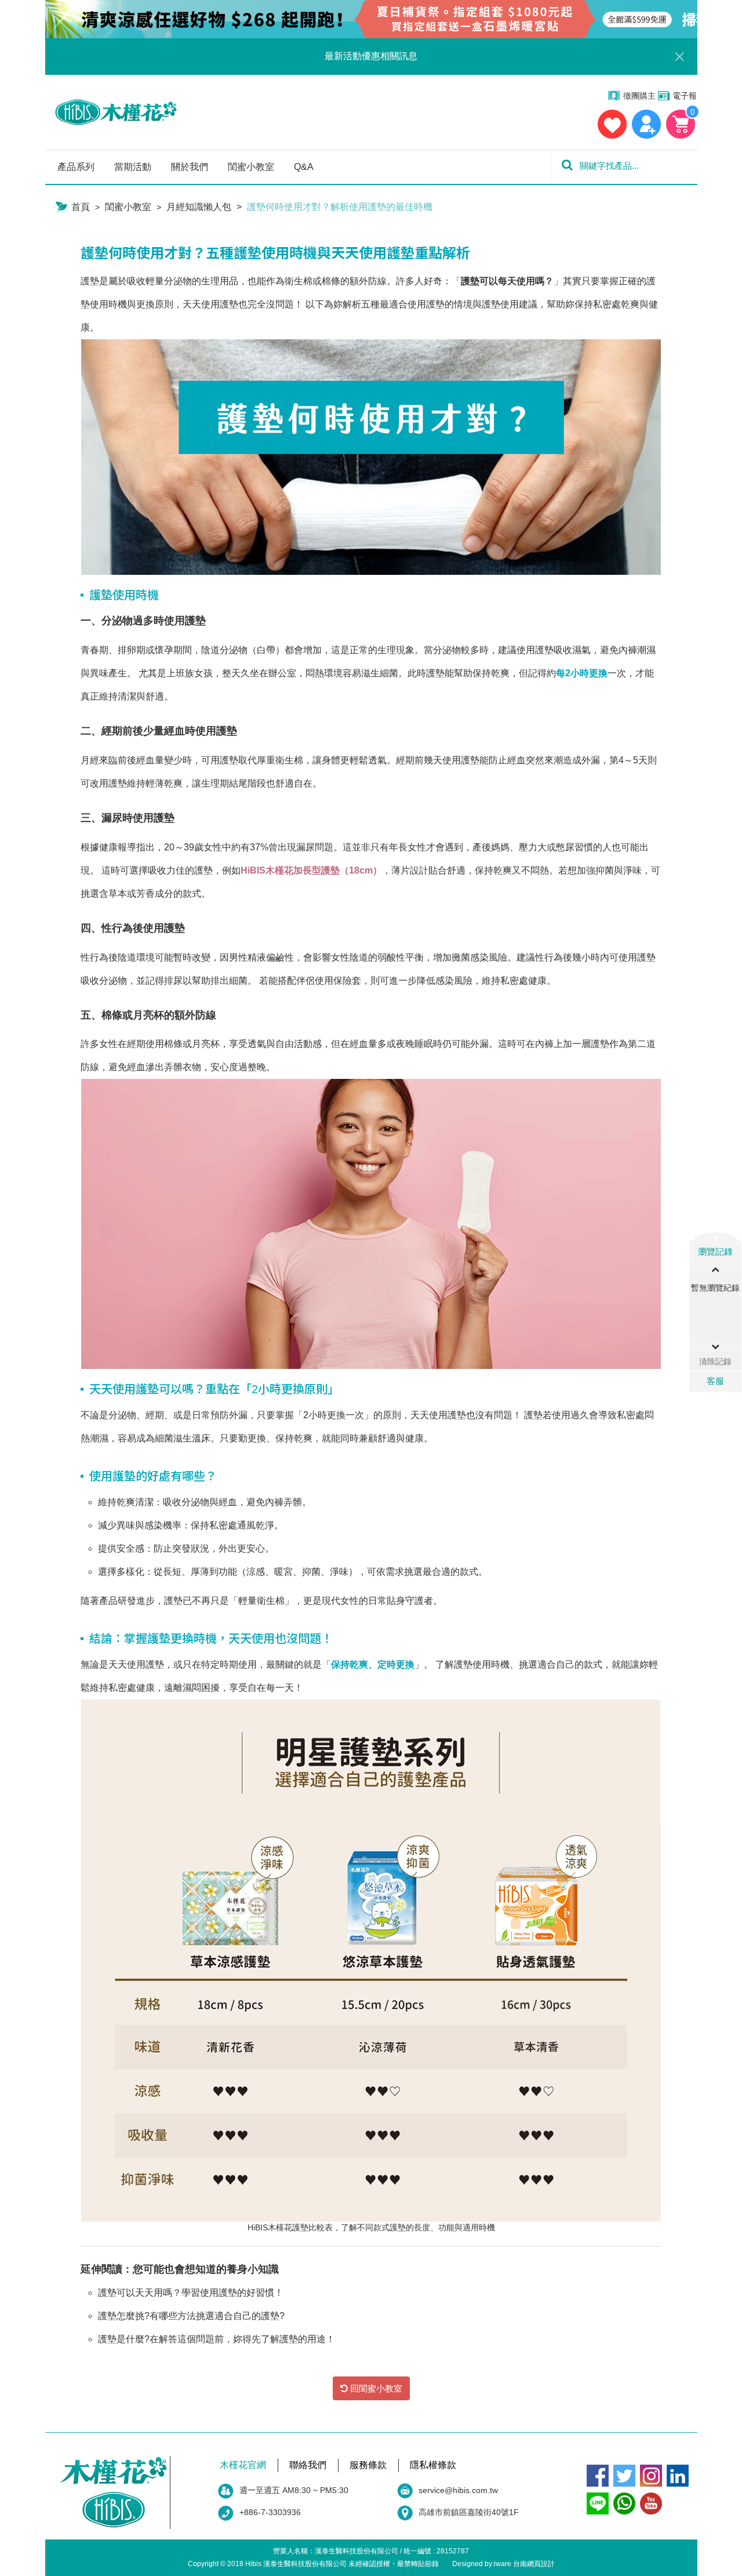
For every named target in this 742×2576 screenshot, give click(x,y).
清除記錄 (715, 1361)
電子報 (685, 96)
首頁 (79, 207)
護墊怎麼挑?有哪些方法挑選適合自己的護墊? (191, 2316)
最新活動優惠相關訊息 (371, 56)
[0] (681, 124)
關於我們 (190, 167)
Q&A (304, 167)
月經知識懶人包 (199, 207)
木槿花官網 (243, 2465)
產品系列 (76, 167)
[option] (715, 1291)
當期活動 (133, 167)
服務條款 (368, 2465)
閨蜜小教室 (251, 167)
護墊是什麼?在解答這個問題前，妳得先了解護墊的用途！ (217, 2339)
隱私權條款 (433, 2465)
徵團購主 (639, 96)
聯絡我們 (308, 2465)
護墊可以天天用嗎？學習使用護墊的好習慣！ (191, 2293)
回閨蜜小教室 (375, 2388)
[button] (715, 1346)
